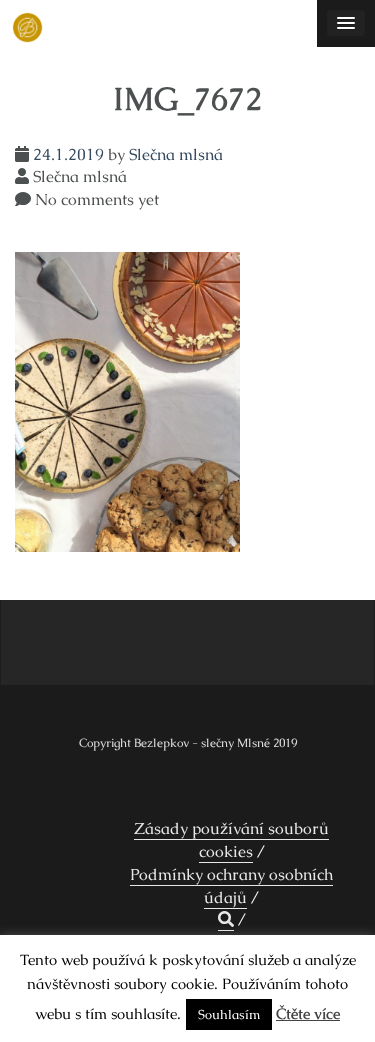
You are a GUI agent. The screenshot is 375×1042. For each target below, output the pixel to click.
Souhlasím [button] (229, 1014)
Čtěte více (308, 1013)
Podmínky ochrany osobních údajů (231, 886)
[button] (226, 920)
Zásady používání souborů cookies (231, 840)
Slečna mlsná (176, 154)
